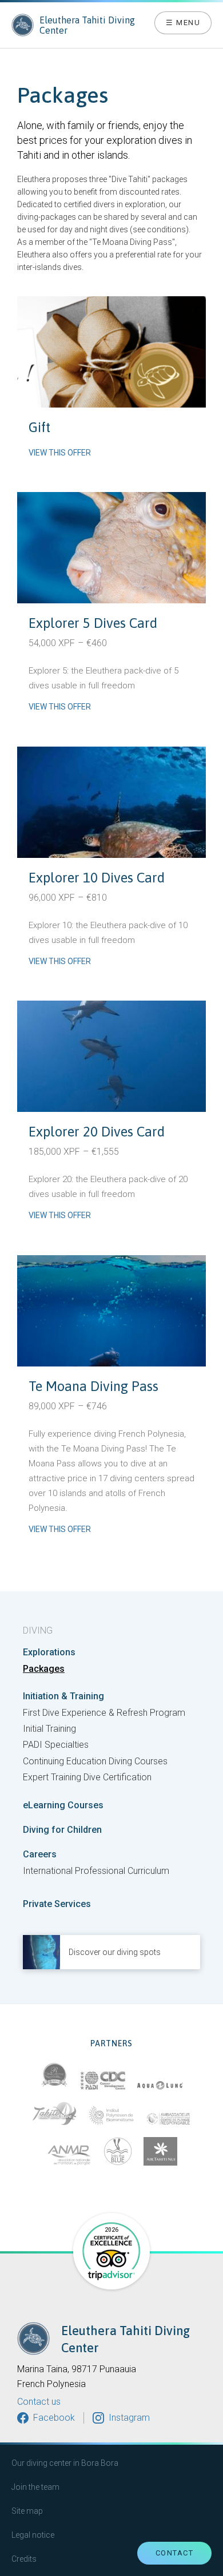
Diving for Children (62, 1830)
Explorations (49, 1652)
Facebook (54, 2418)
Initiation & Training (63, 1696)
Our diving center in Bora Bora (65, 2463)
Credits (24, 2559)
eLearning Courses (63, 1805)
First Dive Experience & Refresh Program (104, 1713)
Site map (27, 2511)
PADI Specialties (56, 1745)
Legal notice (33, 2535)
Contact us (39, 2402)
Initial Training (49, 1729)
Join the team (35, 2487)
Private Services (57, 1904)
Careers (40, 1855)
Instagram (129, 2418)
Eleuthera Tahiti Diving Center (87, 25)
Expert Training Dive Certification (87, 1777)
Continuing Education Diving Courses (95, 1761)
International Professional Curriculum (96, 1871)
